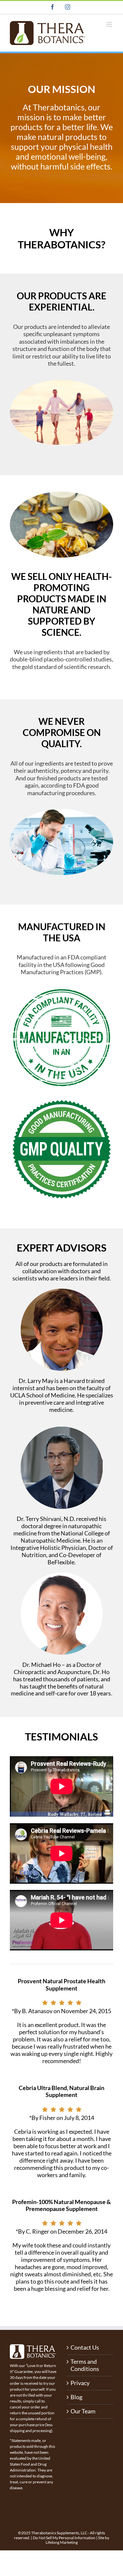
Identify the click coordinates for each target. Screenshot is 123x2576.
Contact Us (85, 2347)
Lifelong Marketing (62, 2542)
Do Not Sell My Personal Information (64, 2538)
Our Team (83, 2411)
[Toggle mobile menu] (110, 24)
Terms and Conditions (85, 2365)
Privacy (80, 2383)
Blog (76, 2397)
